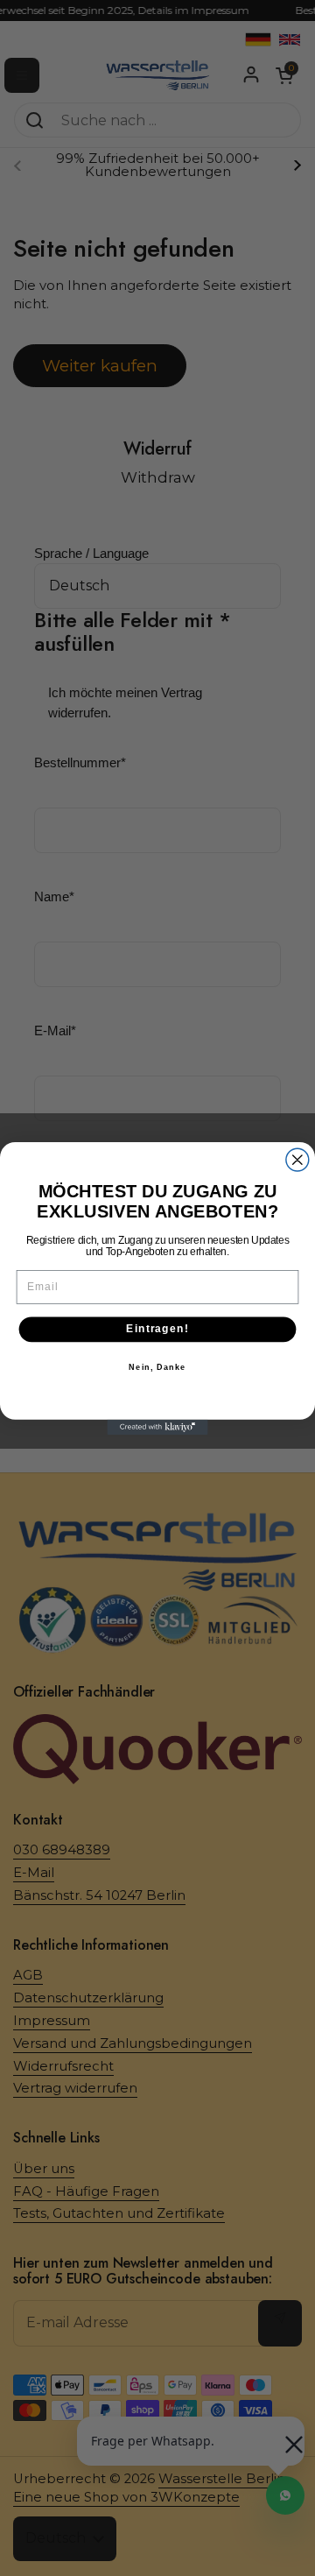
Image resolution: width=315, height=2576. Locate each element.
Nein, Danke (157, 1366)
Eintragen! (157, 1329)
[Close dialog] (297, 1160)
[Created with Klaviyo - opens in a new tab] (157, 1426)
